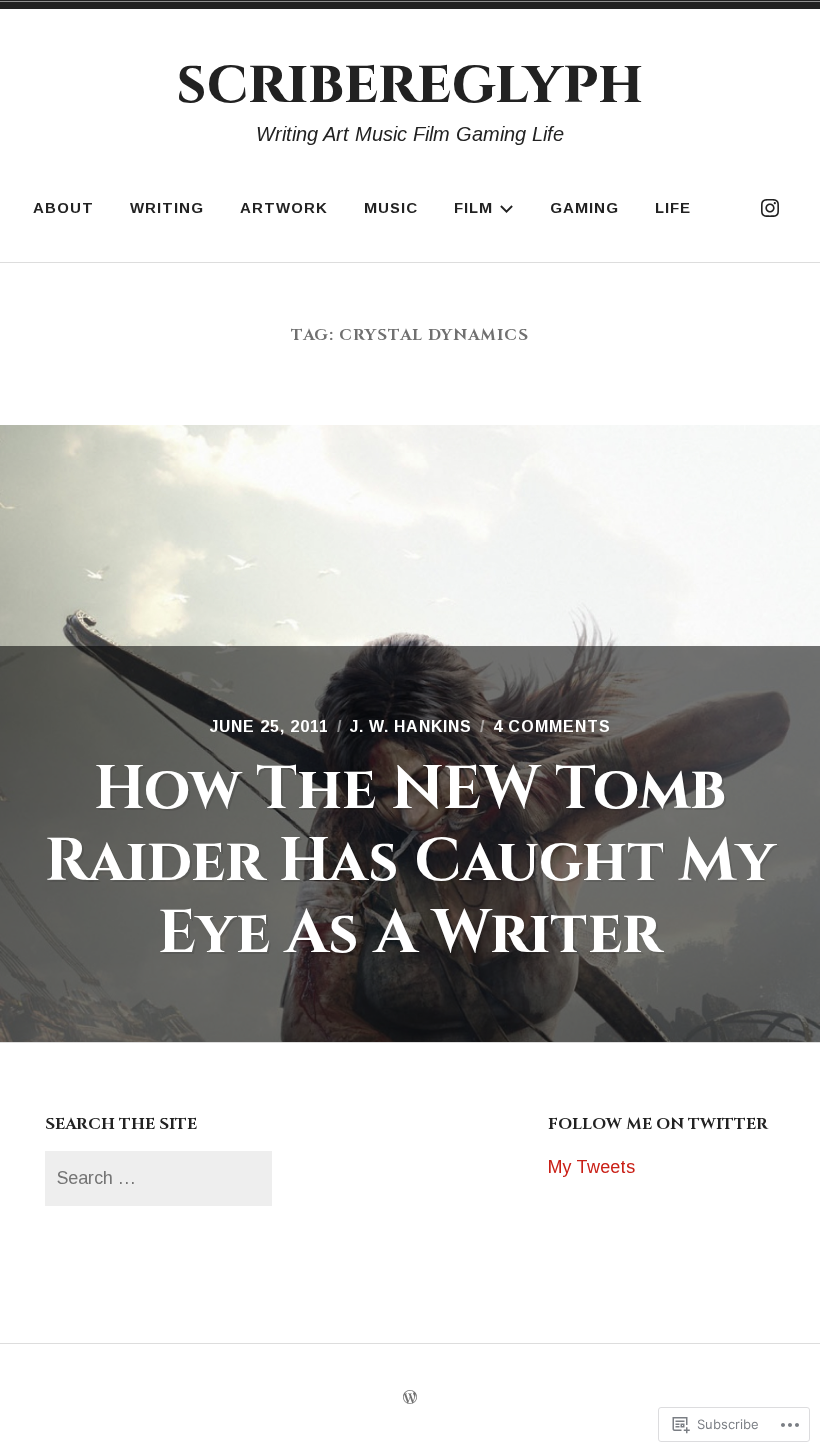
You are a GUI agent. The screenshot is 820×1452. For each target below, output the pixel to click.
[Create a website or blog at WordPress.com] (410, 1398)
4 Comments (552, 726)
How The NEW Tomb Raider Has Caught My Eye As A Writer (410, 861)
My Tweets (591, 1167)
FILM (473, 207)
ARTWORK (284, 207)
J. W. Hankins (411, 726)
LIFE (673, 207)
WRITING (167, 207)
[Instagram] (770, 208)
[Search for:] (158, 1178)
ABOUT (63, 207)
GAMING (584, 207)
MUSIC (391, 207)
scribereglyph (409, 83)
